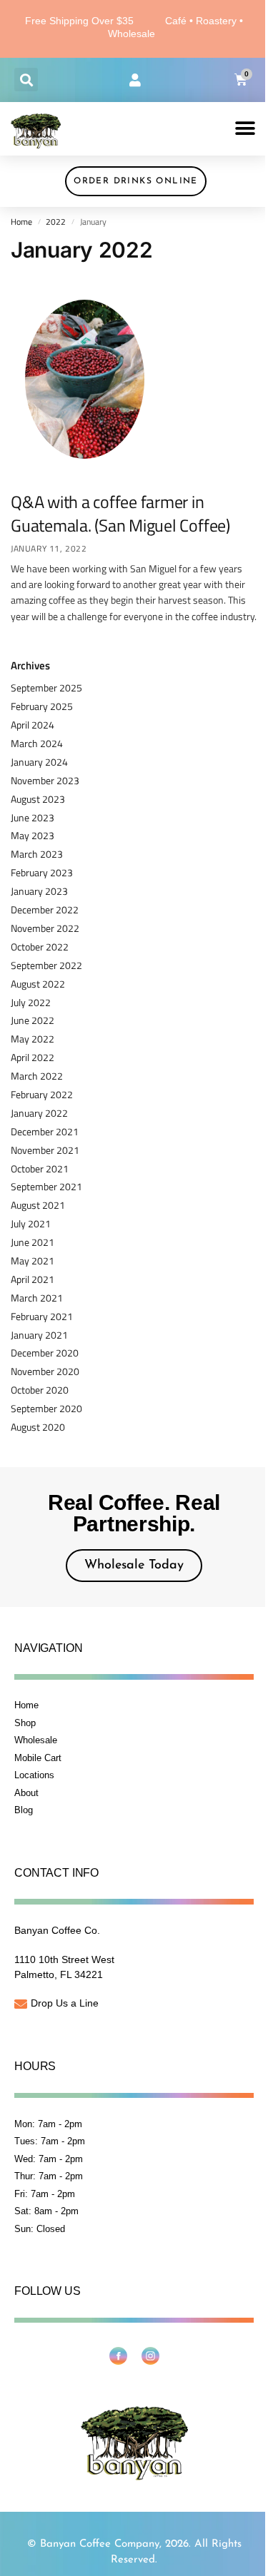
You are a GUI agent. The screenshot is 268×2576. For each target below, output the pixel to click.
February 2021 (42, 1316)
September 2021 (46, 1186)
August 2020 (38, 1427)
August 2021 (38, 1205)
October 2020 (40, 1390)
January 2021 (39, 1335)
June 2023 (33, 817)
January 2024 (39, 762)
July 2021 (31, 1223)
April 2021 (33, 1279)
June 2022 (33, 1020)
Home (21, 222)
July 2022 (31, 1002)
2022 (56, 222)
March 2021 (37, 1298)
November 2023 (45, 780)
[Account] (135, 80)
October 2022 (40, 947)
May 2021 (33, 1261)
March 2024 (37, 743)
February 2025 (42, 706)
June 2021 (33, 1242)
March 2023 (37, 854)
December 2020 (45, 1353)
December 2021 (45, 1131)
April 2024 (33, 725)
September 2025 (46, 688)
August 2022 (38, 984)
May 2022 (33, 1039)
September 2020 (46, 1408)
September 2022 (46, 965)
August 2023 (38, 799)
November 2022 (45, 928)
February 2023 (42, 872)
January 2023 (39, 891)
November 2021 (45, 1150)
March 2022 (37, 1076)
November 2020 (45, 1371)
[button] (26, 80)
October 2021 (40, 1168)
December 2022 (45, 909)
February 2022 (42, 1094)
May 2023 (33, 835)
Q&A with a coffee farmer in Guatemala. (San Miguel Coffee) (120, 514)
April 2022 (33, 1057)
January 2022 (39, 1113)
